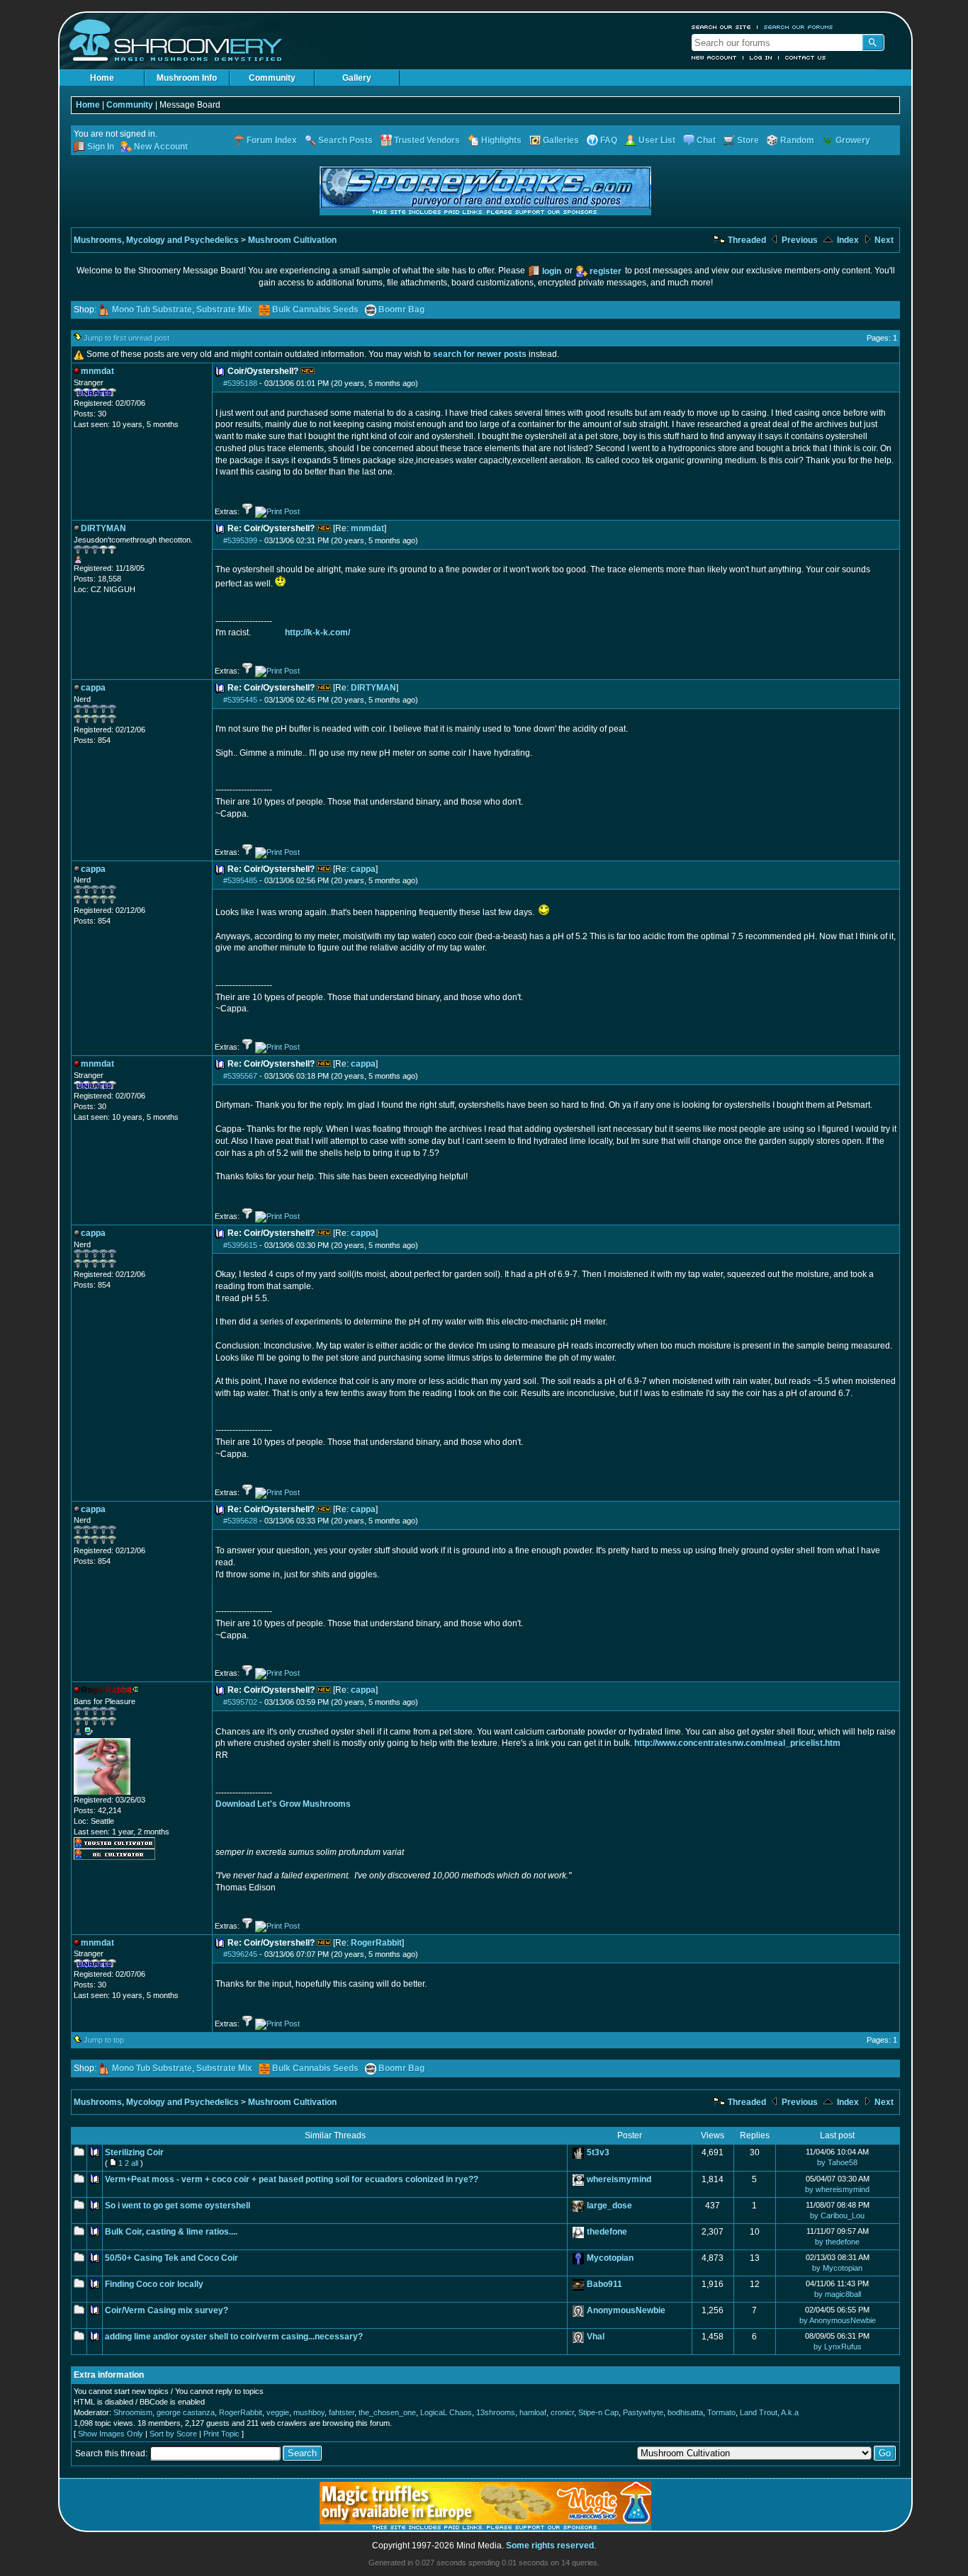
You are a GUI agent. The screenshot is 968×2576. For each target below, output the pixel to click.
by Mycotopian (837, 2268)
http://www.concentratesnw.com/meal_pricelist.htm (737, 1743)
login (552, 271)
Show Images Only (111, 2434)
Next (883, 240)
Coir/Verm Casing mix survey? (167, 2310)
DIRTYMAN (373, 688)
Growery (853, 140)
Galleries (561, 140)
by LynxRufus (838, 2347)
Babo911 (604, 2284)
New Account (714, 57)
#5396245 (240, 1954)
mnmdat (367, 528)
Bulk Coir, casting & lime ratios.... (171, 2232)
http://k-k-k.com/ (317, 632)
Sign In (101, 147)
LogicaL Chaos (446, 2412)
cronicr (562, 2412)
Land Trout (759, 2412)
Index (847, 240)
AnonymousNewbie (626, 2310)
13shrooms (496, 2412)
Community (272, 78)
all (135, 2163)
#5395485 (240, 880)
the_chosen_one (387, 2412)
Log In (761, 57)
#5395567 (240, 1076)
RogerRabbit (376, 1943)
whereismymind (619, 2179)
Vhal (596, 2337)
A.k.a (790, 2412)
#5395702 (240, 1702)
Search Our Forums (799, 27)
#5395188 (240, 383)
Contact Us (806, 57)
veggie (278, 2412)
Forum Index (272, 140)
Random (797, 140)
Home (102, 78)
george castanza (186, 2412)
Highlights (501, 140)
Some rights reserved (550, 2546)
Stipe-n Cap (598, 2412)
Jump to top (104, 2040)
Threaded (746, 240)
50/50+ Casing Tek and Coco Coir (171, 2258)
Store (748, 140)
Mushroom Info (187, 78)
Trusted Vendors (427, 140)
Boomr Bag (401, 310)
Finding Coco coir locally (154, 2284)
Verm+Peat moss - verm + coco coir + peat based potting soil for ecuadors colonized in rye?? (292, 2179)
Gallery (357, 78)
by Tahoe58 (837, 2162)
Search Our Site (721, 27)
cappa (363, 869)
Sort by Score (173, 2434)
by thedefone (837, 2242)
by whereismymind (837, 2189)
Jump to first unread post (126, 338)
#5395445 (240, 700)
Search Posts (345, 140)
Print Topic (221, 2434)
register (606, 271)
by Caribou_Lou (837, 2215)
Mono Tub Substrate (152, 310)
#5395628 (240, 1521)
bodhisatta (685, 2412)
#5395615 (240, 1245)
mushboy (309, 2412)
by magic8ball (838, 2294)
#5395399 (240, 540)
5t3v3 (598, 2152)
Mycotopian (610, 2258)
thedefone (607, 2232)
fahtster (342, 2412)
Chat (706, 140)
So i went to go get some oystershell (178, 2206)
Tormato (721, 2412)
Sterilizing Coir (134, 2152)
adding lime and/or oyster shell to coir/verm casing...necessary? (234, 2337)
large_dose (609, 2206)
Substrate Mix (224, 310)
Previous (799, 240)
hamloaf (533, 2412)
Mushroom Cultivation (292, 240)
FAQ (609, 140)
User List (657, 140)
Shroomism (133, 2412)
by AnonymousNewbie (838, 2320)
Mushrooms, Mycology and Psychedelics (156, 240)
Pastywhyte (643, 2412)
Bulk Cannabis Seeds (315, 310)
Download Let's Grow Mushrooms (283, 1804)
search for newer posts (480, 354)
